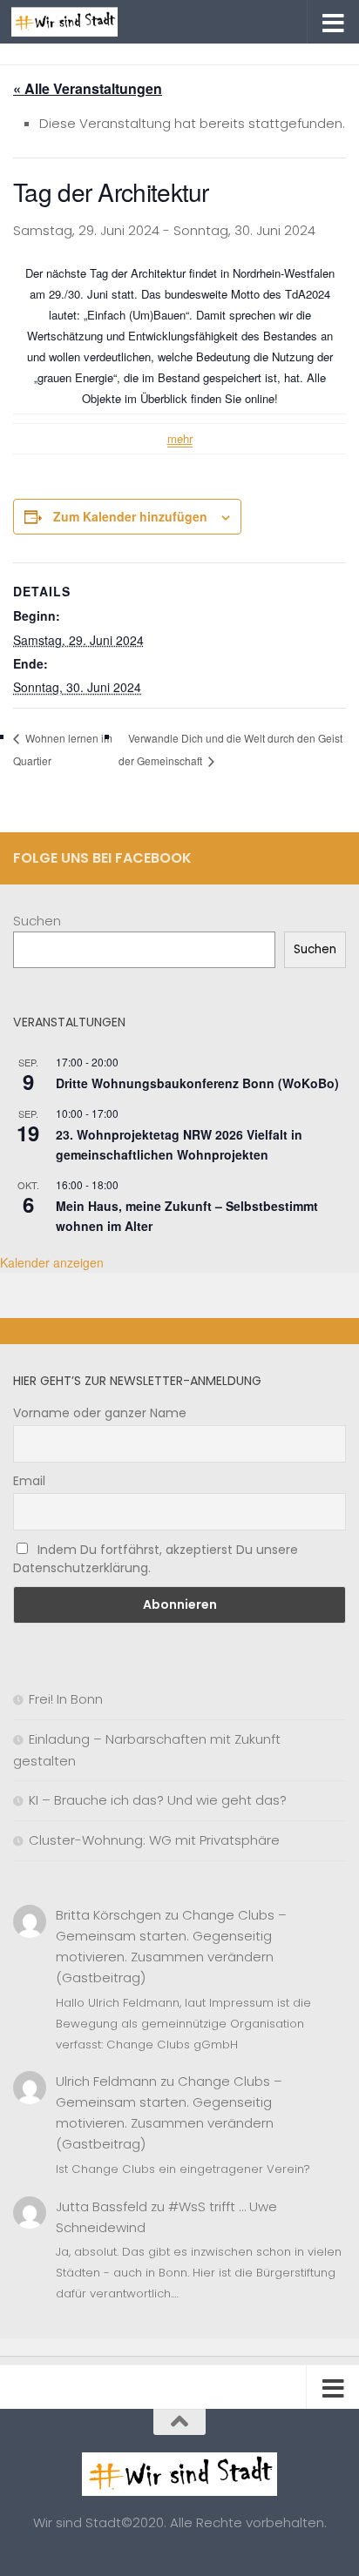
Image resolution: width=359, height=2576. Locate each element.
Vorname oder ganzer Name (100, 1413)
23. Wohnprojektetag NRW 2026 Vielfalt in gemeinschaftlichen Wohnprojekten (179, 1144)
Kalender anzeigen (52, 1262)
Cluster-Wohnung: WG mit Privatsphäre (154, 1840)
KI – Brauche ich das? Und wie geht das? (158, 1800)
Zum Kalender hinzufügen (130, 516)
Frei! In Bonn (66, 1699)
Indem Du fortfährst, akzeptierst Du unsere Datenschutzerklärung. (156, 1559)
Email (29, 1481)
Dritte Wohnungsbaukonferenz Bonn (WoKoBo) (197, 1083)
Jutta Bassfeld (102, 2206)
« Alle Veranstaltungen (88, 88)
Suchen (37, 921)
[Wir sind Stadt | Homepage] (82, 22)
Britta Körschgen (108, 1915)
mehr (180, 438)
